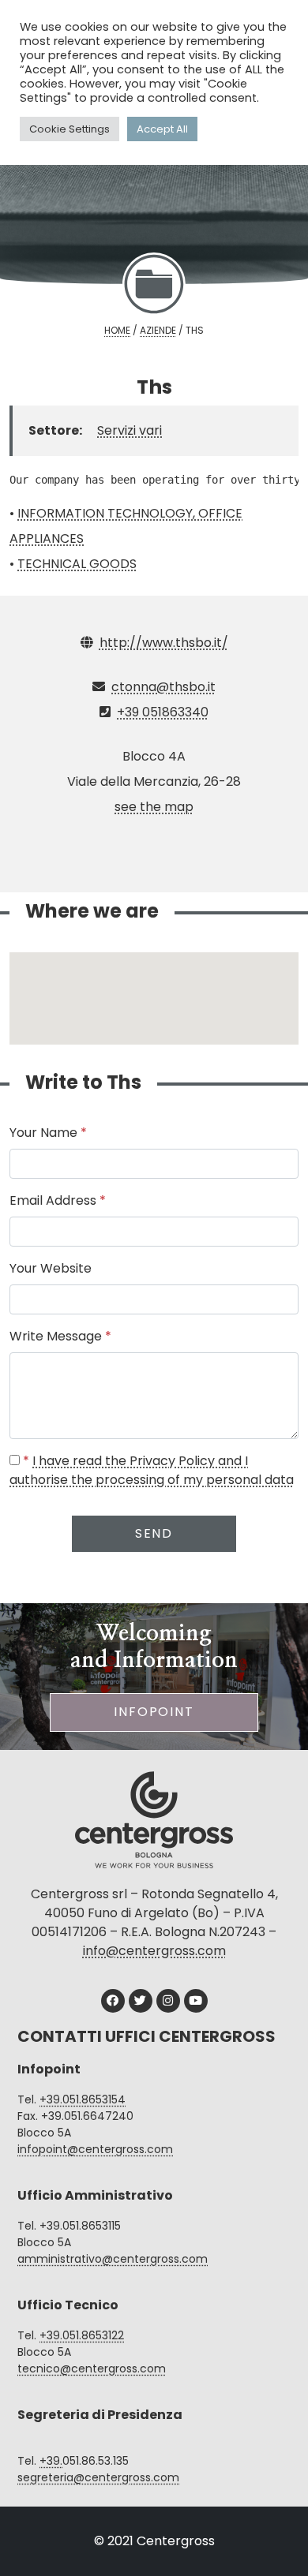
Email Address (58, 1200)
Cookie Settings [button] (69, 129)
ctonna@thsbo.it (163, 687)
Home (117, 330)
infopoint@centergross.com (95, 2149)
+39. (51, 2461)
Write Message (60, 1336)
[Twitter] (141, 2001)
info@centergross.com (154, 1951)
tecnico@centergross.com (92, 2368)
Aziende (158, 330)
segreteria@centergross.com (98, 2477)
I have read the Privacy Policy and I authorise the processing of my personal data (152, 1470)
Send (154, 1533)
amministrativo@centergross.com (113, 2259)
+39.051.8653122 (82, 2335)
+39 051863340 (163, 712)
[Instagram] (168, 2001)
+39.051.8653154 (83, 2099)
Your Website (51, 1268)
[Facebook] (113, 2001)
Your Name (48, 1133)
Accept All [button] (162, 129)
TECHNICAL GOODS (77, 564)
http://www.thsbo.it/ (164, 643)
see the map (154, 807)
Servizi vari (130, 430)
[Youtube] (196, 2001)
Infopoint (154, 1712)
